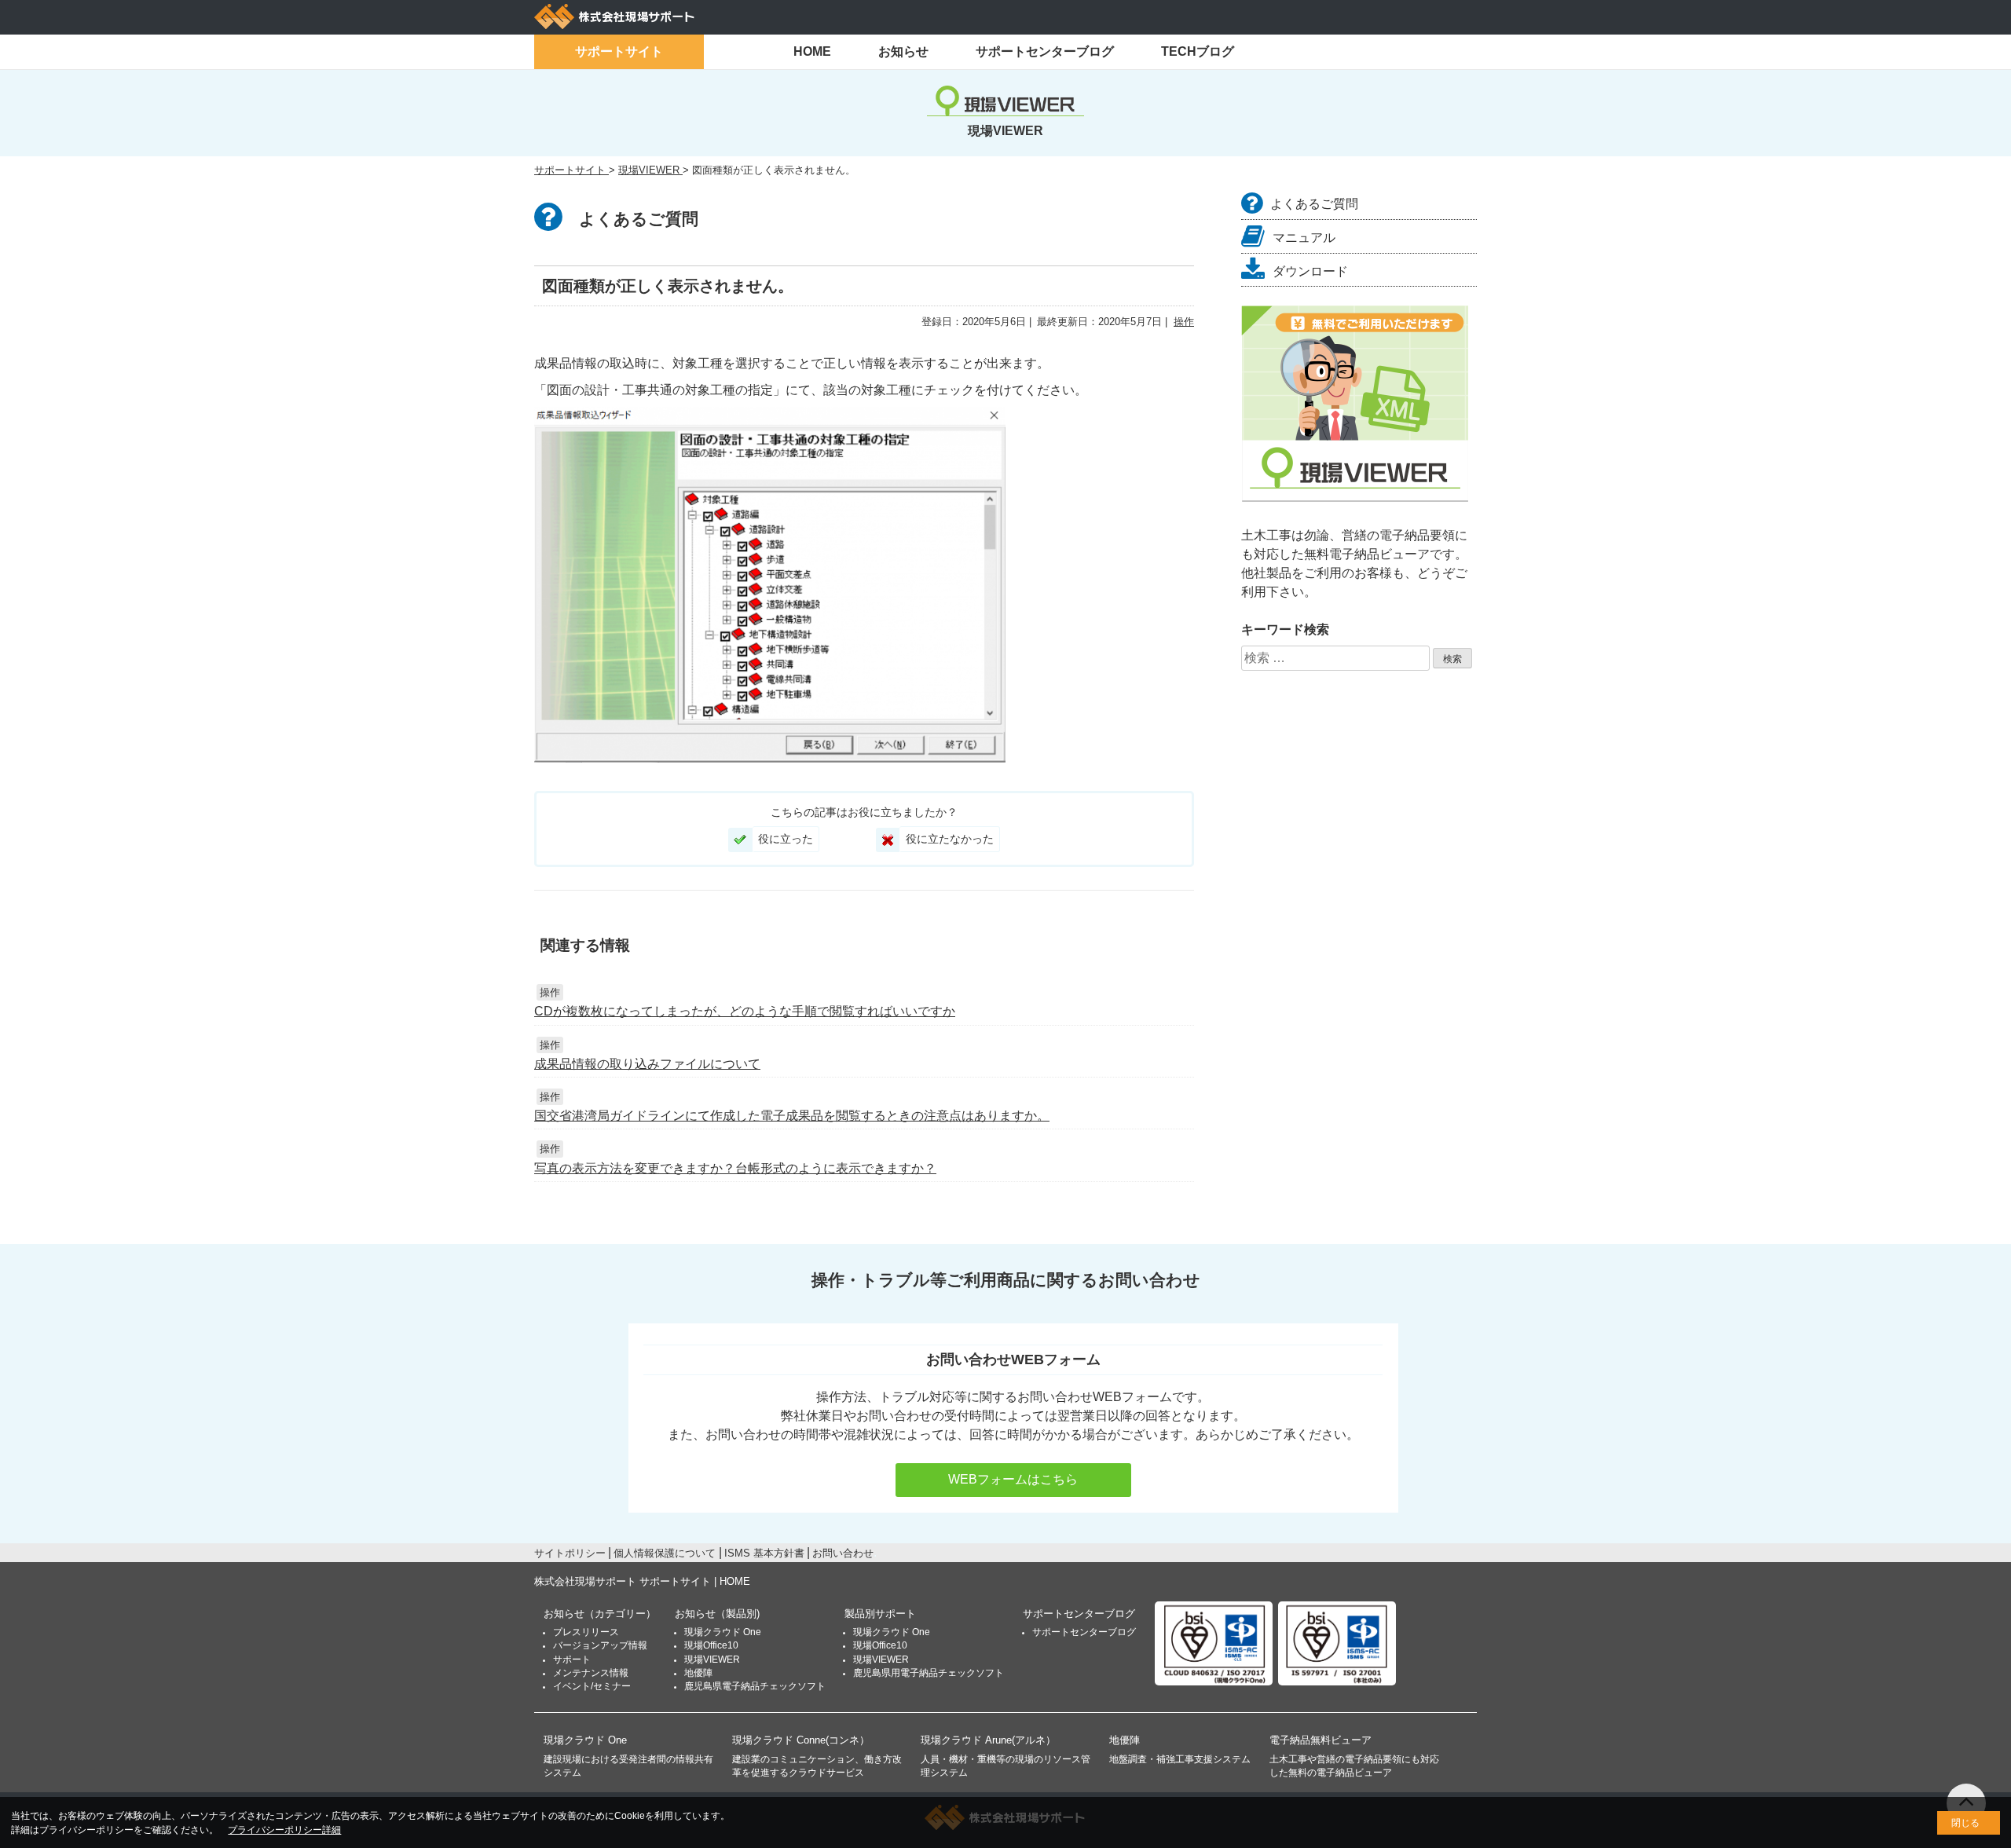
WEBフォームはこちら (1013, 1479)
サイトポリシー (570, 1553)
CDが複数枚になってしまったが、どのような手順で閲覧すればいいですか (745, 1011)
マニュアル (1304, 238)
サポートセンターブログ (1045, 51)
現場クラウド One (723, 1632)
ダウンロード (1310, 271)
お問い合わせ (843, 1553)
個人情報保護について (665, 1553)
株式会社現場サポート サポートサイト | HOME (642, 1581)
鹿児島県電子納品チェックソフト (755, 1686)
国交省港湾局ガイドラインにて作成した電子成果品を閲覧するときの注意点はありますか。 (792, 1116)
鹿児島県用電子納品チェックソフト (929, 1673)
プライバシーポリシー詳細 (284, 1830)
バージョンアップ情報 (600, 1645)
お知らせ (903, 51)
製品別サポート (880, 1614)
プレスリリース (586, 1632)
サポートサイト (619, 51)
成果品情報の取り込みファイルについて (647, 1064)
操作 (1184, 322)
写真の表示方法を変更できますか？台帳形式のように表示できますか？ (735, 1168)
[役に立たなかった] (888, 840)
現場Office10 (711, 1645)
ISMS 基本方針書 (764, 1553)
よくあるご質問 (1314, 204)
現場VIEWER (712, 1660)
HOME (812, 51)
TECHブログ (1198, 51)
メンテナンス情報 (591, 1673)
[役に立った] (740, 840)
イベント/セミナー (592, 1686)
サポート (572, 1660)
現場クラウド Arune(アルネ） (988, 1740)
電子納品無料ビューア (1321, 1740)
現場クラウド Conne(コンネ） (801, 1740)
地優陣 (698, 1673)
